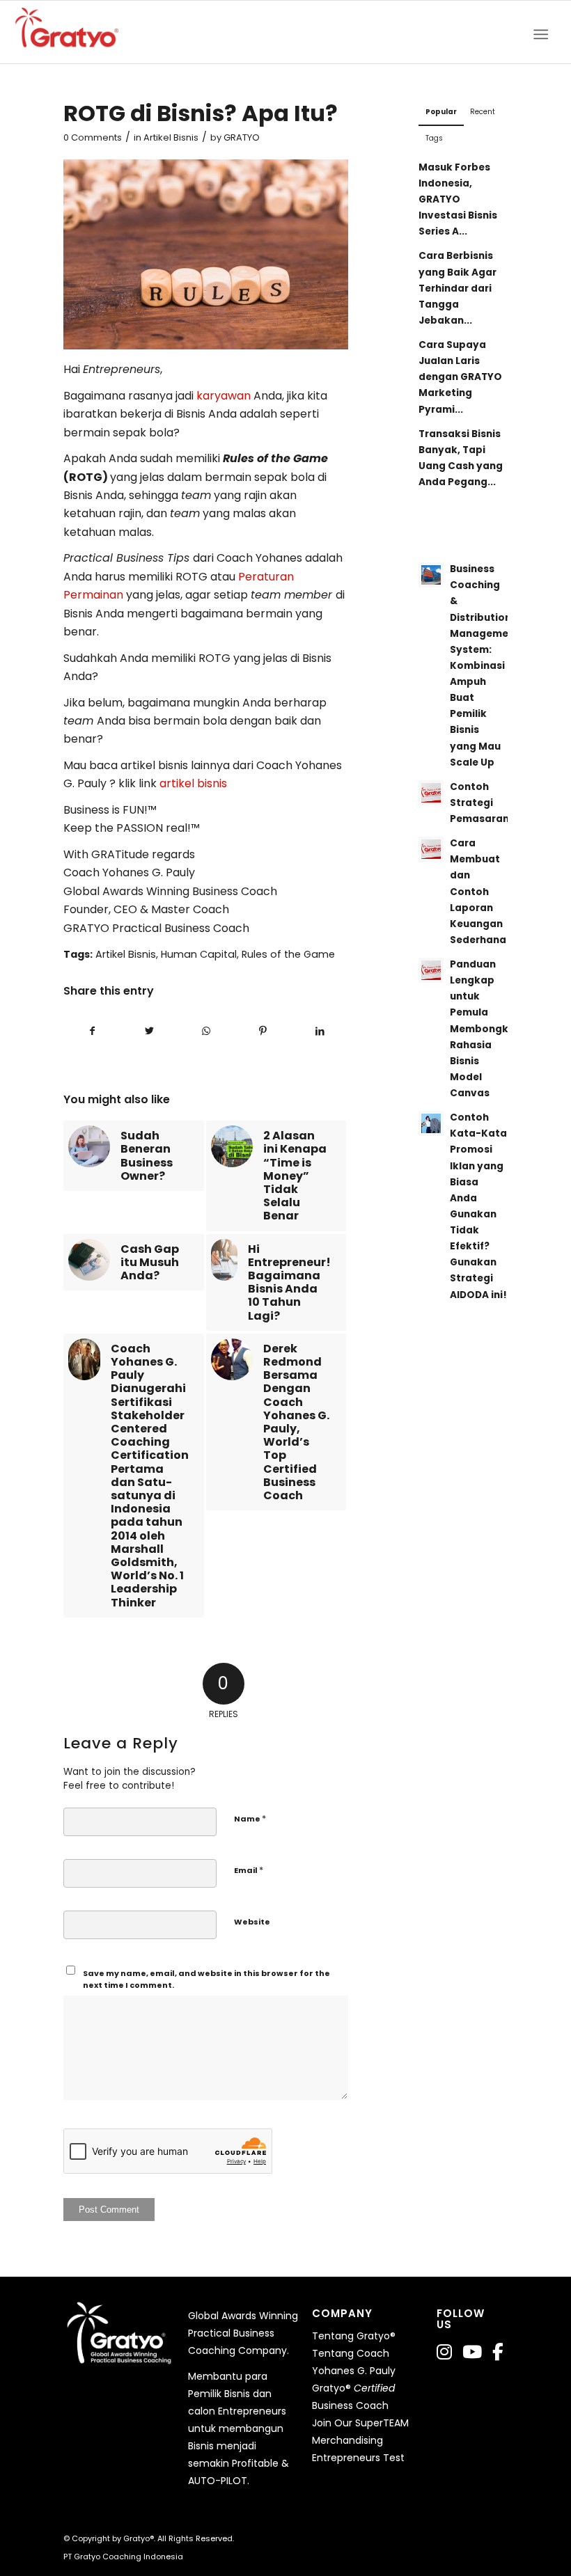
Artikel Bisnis (171, 137)
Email (249, 1870)
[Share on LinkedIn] (320, 1031)
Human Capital (199, 954)
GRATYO (242, 137)
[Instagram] (444, 2352)
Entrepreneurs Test (358, 2458)
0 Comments (93, 137)
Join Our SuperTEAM (360, 2423)
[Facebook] (498, 2352)
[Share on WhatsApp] (206, 1031)
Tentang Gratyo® (354, 2336)
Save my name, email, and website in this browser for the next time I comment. (206, 1979)
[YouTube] (472, 2352)
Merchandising (347, 2440)
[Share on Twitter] (149, 1031)
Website (252, 1922)
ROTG (86, 477)
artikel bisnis (193, 783)
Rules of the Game (288, 954)
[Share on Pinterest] (263, 1031)
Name (250, 1818)
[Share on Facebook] (92, 1031)
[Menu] (545, 32)
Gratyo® (139, 2538)
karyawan (225, 396)
